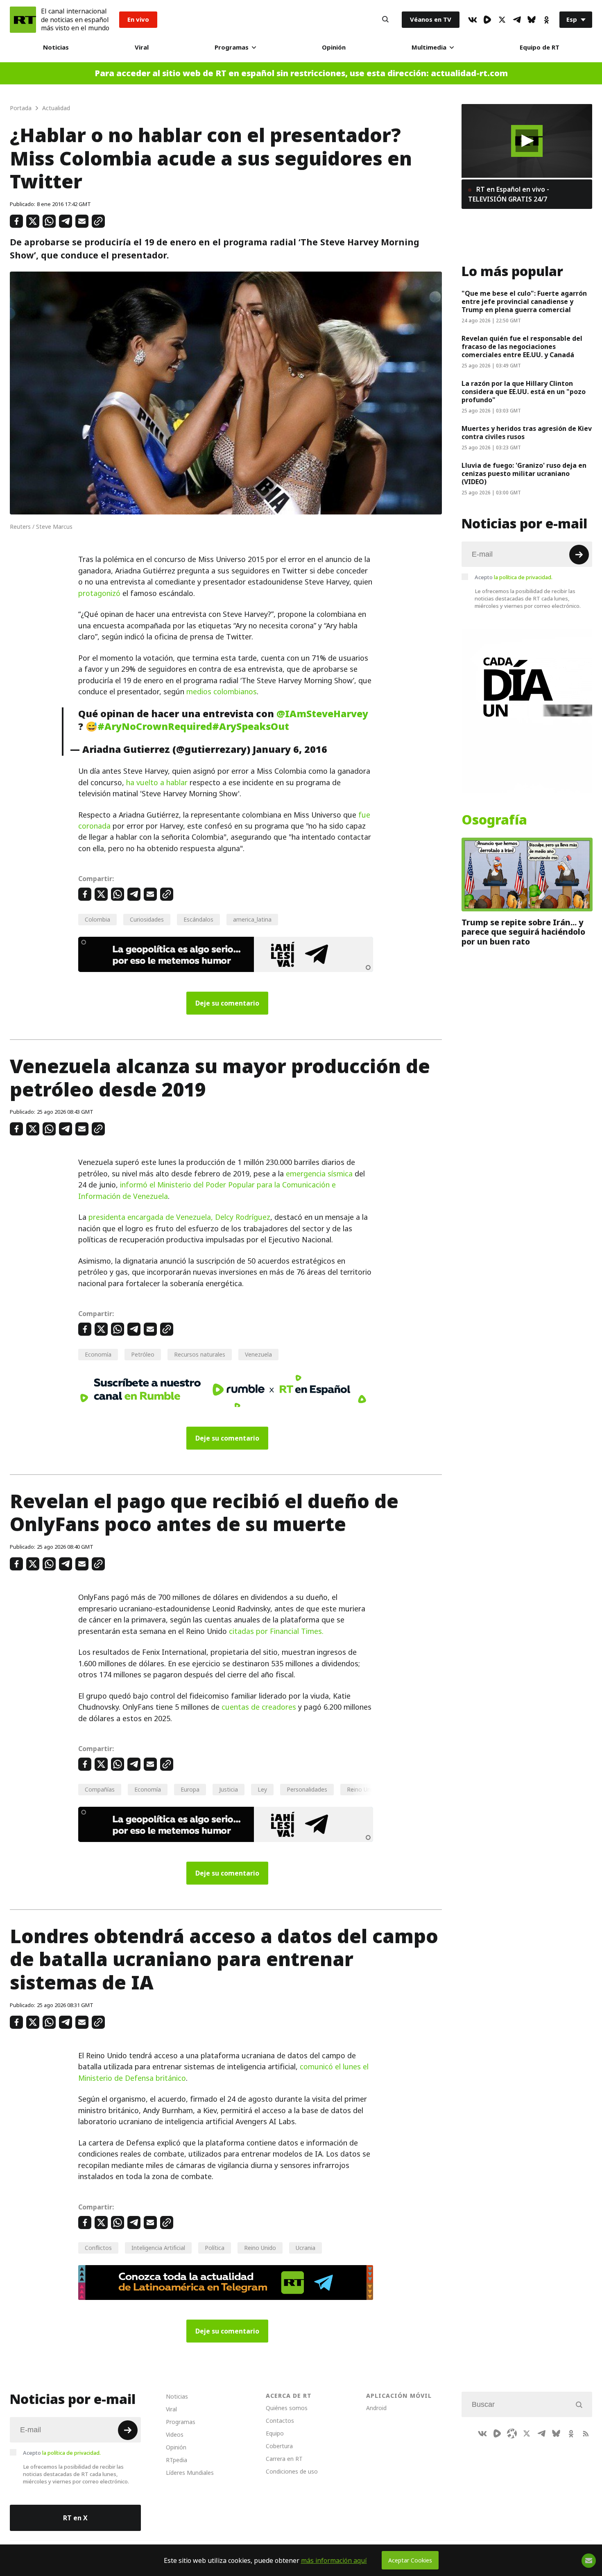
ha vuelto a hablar (157, 783)
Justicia (229, 1789)
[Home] (23, 20)
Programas (232, 47)
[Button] (385, 20)
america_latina (252, 919)
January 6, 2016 (290, 749)
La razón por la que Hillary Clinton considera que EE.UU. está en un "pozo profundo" (524, 392)
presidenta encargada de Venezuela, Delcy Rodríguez (179, 1217)
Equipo (275, 2433)
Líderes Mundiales (190, 2473)
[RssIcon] (586, 2433)
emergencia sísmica (319, 1174)
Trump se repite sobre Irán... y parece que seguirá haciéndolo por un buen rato (523, 932)
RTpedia (177, 2460)
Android (376, 2408)
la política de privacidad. (523, 577)
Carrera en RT (284, 2459)
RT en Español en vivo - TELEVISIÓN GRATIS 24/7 (509, 194)
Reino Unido (260, 2248)
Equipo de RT (540, 47)
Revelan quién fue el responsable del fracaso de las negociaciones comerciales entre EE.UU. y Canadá (522, 347)
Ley (262, 1789)
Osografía (494, 820)
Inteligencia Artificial (158, 2248)
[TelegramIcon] (517, 20)
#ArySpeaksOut (251, 726)
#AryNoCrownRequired (155, 726)
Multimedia (429, 47)
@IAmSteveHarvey (322, 714)
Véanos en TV (431, 19)
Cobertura (279, 2446)
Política (215, 2248)
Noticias (56, 47)
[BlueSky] (532, 20)
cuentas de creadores (259, 1707)
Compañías (100, 1789)
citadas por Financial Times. (276, 1631)
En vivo (138, 19)
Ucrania (306, 2248)
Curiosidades (147, 919)
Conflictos (98, 2248)
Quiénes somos (287, 2408)
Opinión (334, 47)
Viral (142, 47)
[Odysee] (512, 2433)
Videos (175, 2434)
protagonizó (99, 593)
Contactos (280, 2421)
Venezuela (258, 1354)
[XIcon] (502, 20)
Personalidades (307, 1789)
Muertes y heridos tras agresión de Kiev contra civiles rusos (527, 433)
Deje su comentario (227, 1003)
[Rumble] (487, 20)
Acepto (514, 577)
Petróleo (143, 1354)
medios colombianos (222, 692)
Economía (98, 1354)
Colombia (97, 919)
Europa (190, 1789)
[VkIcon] (473, 20)
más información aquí (334, 2560)
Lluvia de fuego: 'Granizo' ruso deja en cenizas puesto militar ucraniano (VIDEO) (524, 474)
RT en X (75, 2518)
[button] (527, 141)
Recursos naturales (200, 1354)
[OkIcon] (546, 20)
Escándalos (198, 919)
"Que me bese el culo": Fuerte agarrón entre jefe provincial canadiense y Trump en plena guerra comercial (524, 301)
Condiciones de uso (292, 2471)
